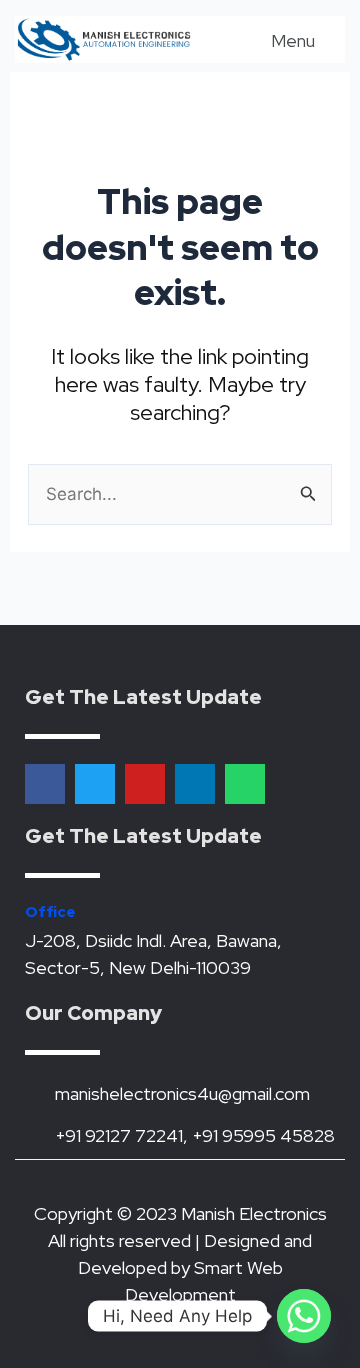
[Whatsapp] (304, 1316)
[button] (279, 39)
